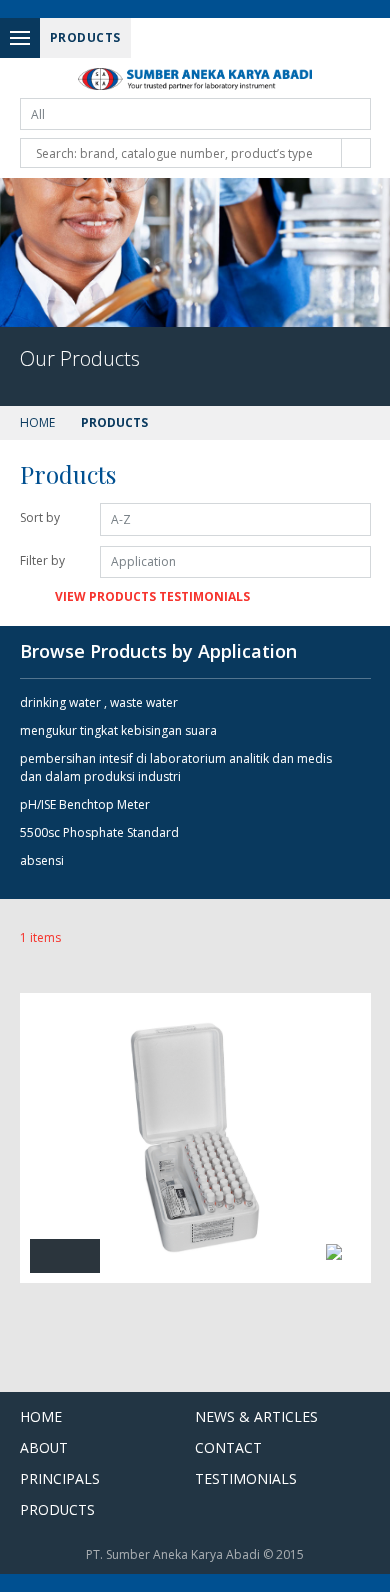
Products (57, 1509)
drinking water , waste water (99, 702)
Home (37, 422)
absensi (42, 860)
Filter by (42, 560)
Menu (20, 38)
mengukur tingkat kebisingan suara (118, 730)
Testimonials (246, 1478)
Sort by (40, 517)
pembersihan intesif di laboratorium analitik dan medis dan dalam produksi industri (176, 767)
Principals (60, 1478)
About (44, 1447)
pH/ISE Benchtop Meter (85, 804)
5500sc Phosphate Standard (99, 832)
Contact (228, 1447)
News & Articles (256, 1416)
